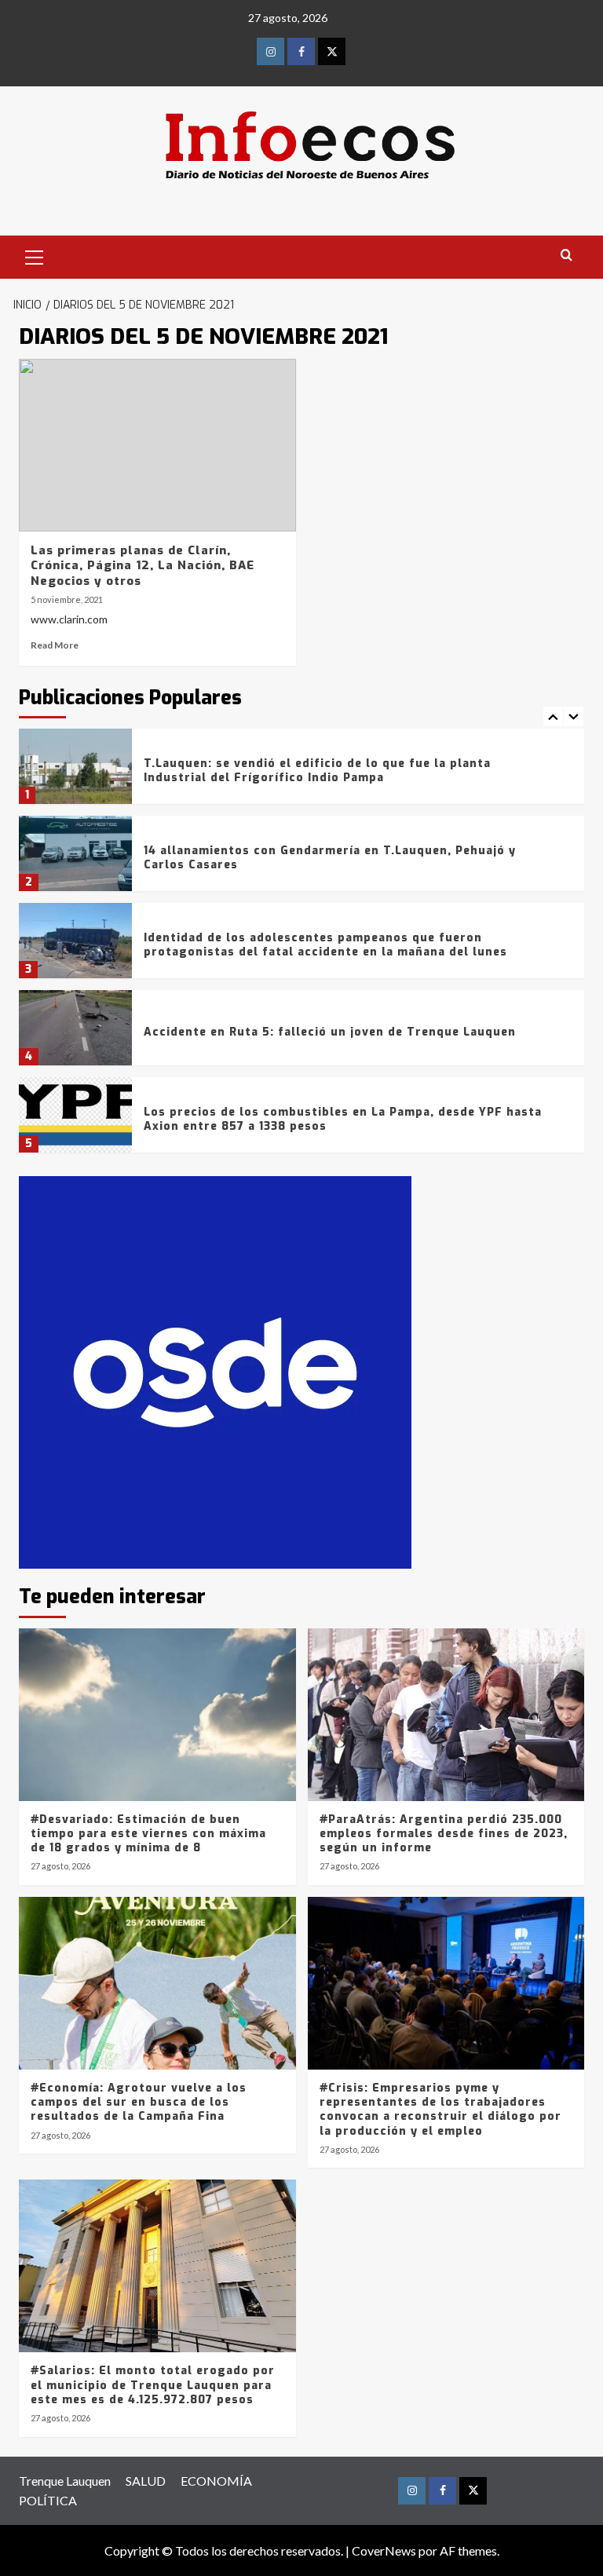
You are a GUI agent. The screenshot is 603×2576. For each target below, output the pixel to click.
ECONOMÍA (216, 2481)
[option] (301, 772)
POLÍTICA (48, 2500)
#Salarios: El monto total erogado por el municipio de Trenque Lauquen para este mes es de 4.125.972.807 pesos (153, 2385)
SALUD (146, 2481)
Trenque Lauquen (65, 2481)
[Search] (566, 256)
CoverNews (384, 2550)
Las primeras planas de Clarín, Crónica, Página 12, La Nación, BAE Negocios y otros (143, 566)
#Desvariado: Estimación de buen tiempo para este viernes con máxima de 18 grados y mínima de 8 (148, 1834)
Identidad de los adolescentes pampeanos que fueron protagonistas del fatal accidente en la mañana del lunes (325, 945)
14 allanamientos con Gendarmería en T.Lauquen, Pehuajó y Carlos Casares (330, 858)
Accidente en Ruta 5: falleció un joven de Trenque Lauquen (330, 1032)
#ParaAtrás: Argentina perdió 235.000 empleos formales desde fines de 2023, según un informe (444, 1834)
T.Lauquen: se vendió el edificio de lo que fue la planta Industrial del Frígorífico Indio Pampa (317, 771)
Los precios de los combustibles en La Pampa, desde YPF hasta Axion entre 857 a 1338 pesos (343, 1119)
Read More (55, 645)
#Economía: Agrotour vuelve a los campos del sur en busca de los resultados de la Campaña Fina (139, 2102)
